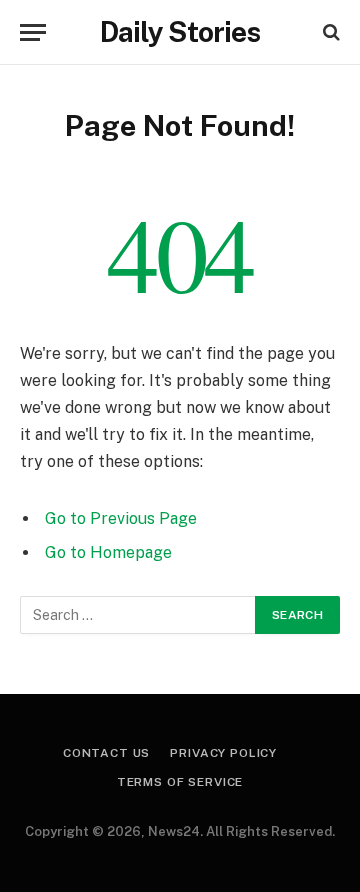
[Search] (329, 32)
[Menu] (33, 32)
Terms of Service (180, 782)
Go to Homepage (108, 552)
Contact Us (106, 753)
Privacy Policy (223, 753)
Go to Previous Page (121, 518)
